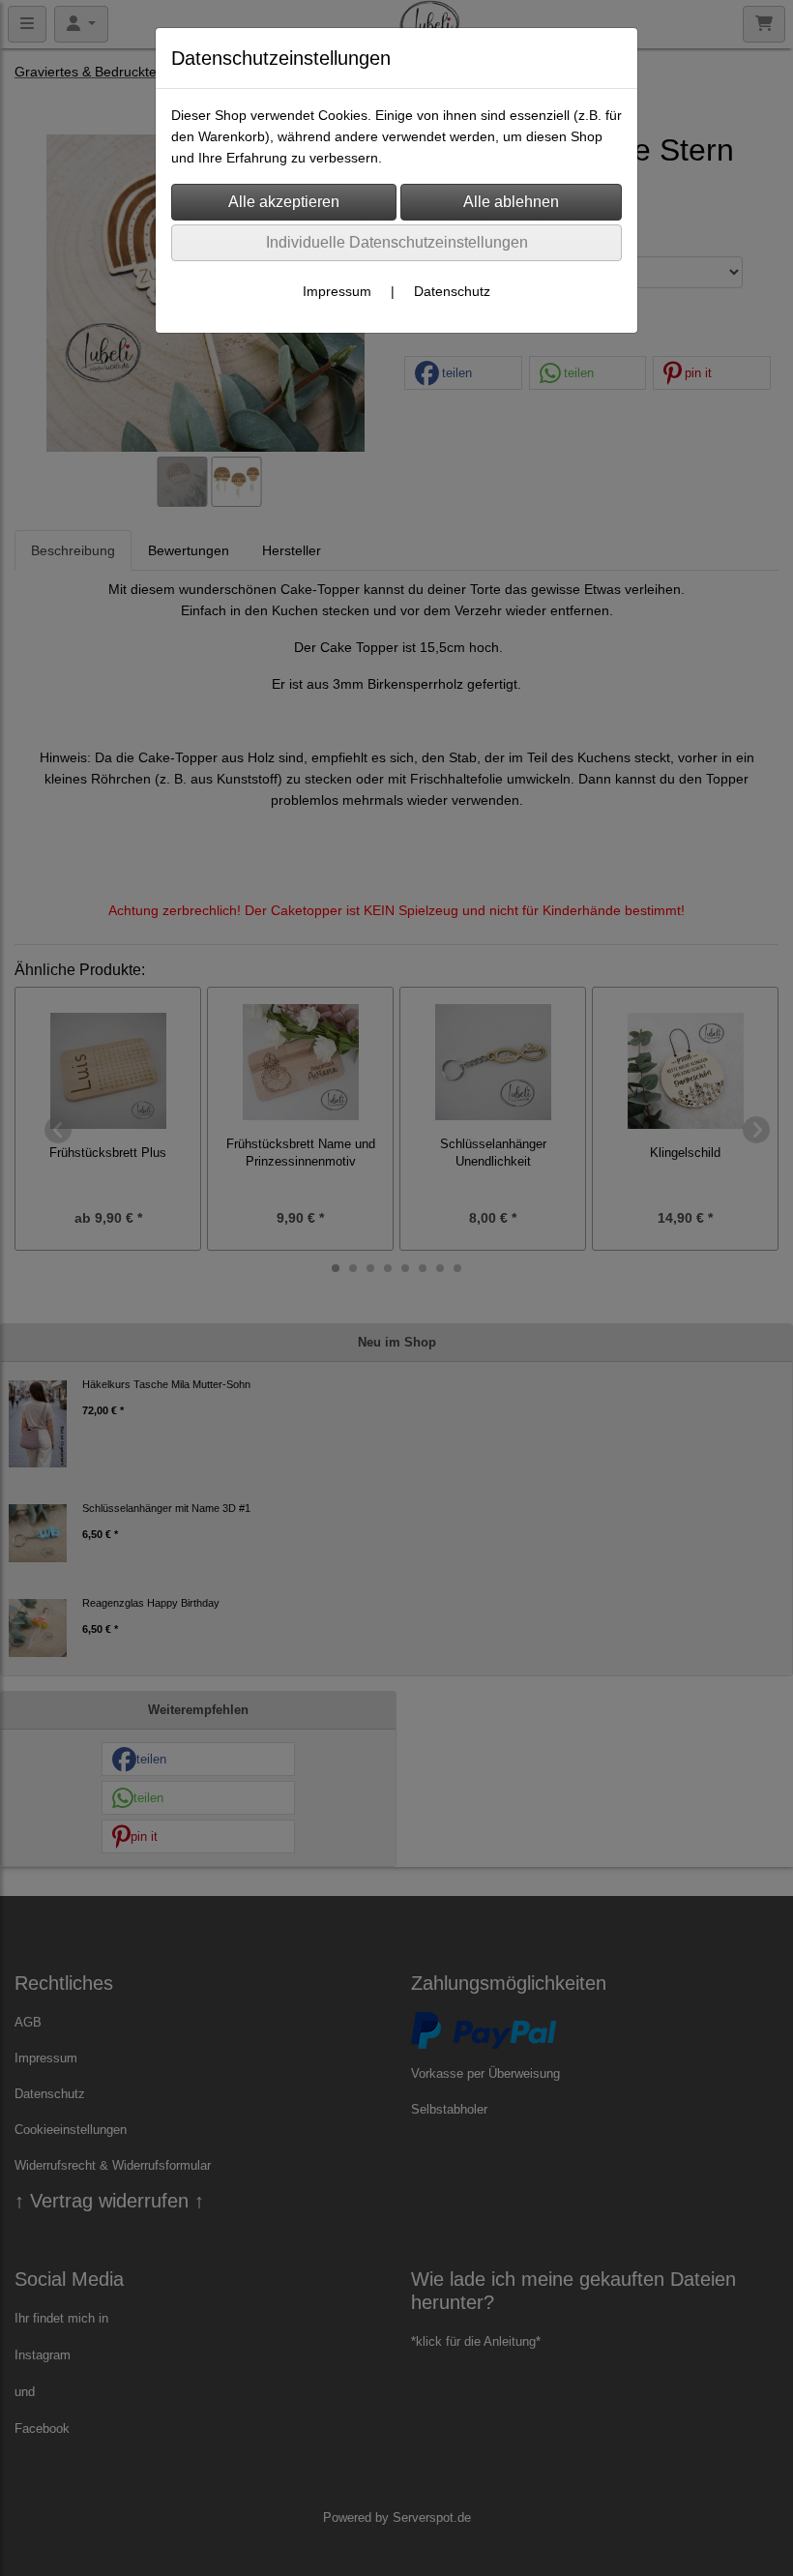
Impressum (337, 291)
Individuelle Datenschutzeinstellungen (397, 242)
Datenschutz (452, 291)
